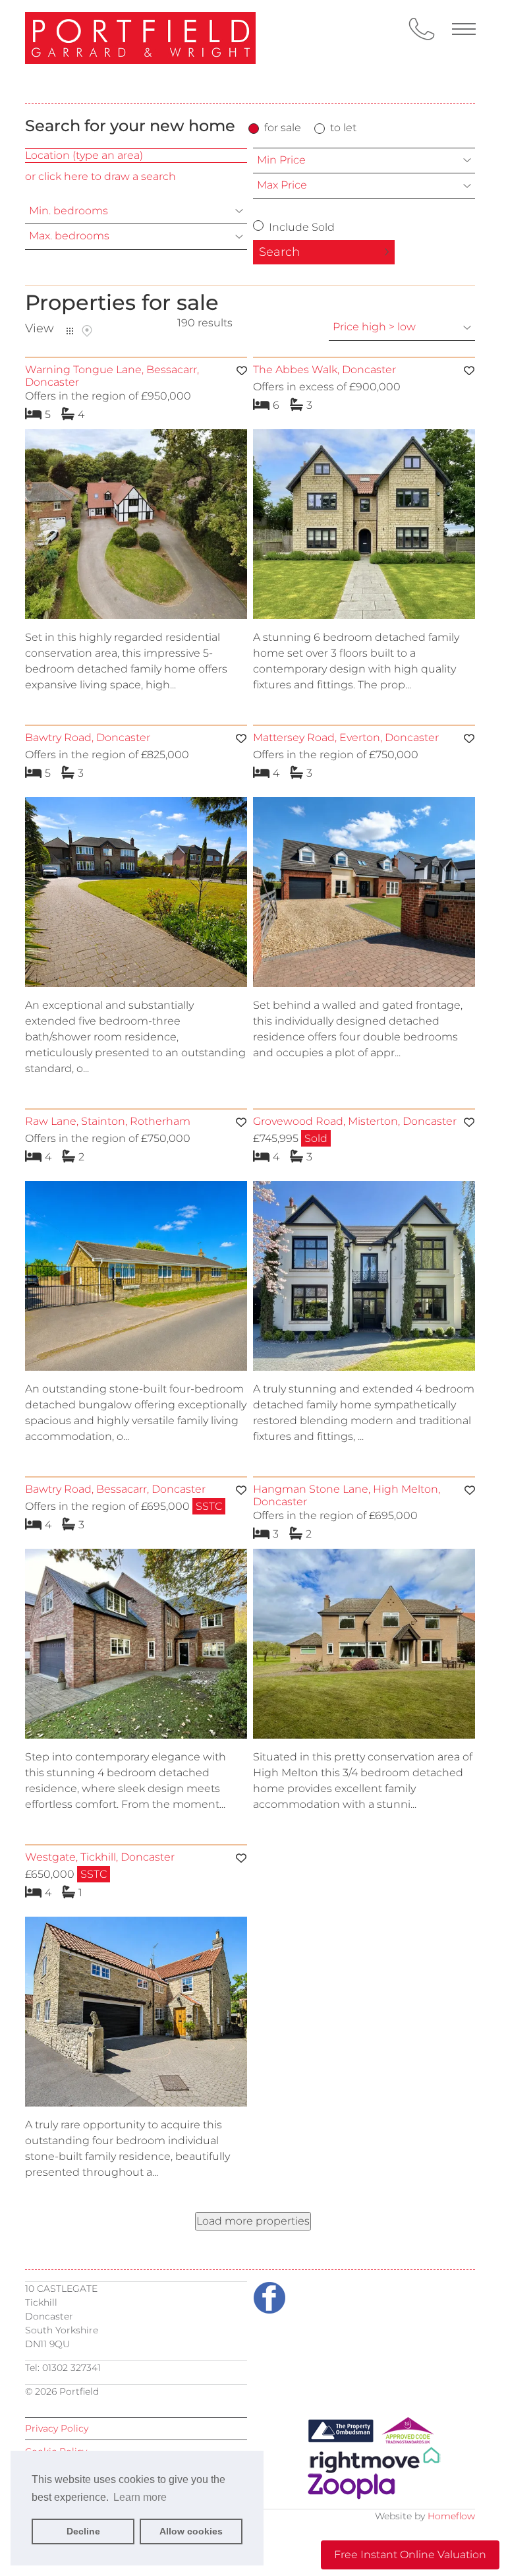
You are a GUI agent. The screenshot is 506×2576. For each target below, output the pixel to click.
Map (87, 331)
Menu (464, 29)
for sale (283, 128)
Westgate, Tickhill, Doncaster (100, 1857)
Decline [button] (83, 2531)
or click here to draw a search (100, 176)
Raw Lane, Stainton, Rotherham (108, 1121)
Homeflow (451, 2516)
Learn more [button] (140, 2497)
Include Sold (300, 227)
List (70, 331)
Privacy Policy (57, 2428)
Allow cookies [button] (191, 2531)
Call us (422, 29)
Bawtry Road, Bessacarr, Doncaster (115, 1489)
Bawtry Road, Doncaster (88, 737)
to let (343, 128)
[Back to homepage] (140, 51)
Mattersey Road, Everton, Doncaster (346, 737)
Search (279, 252)
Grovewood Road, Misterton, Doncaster (355, 1121)
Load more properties (253, 2221)
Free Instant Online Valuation (410, 2555)
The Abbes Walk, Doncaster (324, 370)
